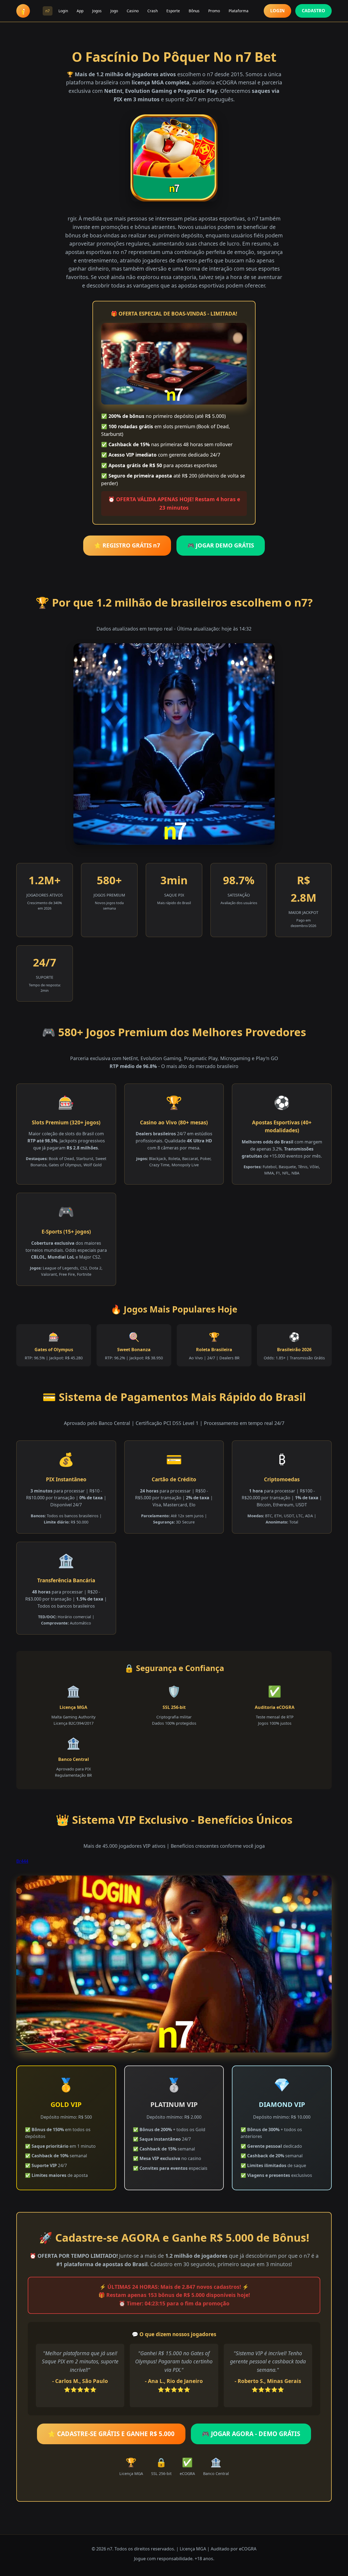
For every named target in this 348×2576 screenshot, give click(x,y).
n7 (48, 11)
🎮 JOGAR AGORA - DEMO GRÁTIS (251, 2434)
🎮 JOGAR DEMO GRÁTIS (221, 545)
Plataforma (239, 11)
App (80, 11)
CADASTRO (313, 11)
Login (63, 11)
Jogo (114, 11)
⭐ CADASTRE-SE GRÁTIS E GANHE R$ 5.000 (111, 2434)
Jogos (97, 11)
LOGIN (277, 11)
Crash (153, 11)
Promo (214, 11)
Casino (133, 11)
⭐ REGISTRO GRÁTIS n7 (127, 545)
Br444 (22, 1861)
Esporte (173, 11)
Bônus (194, 11)
